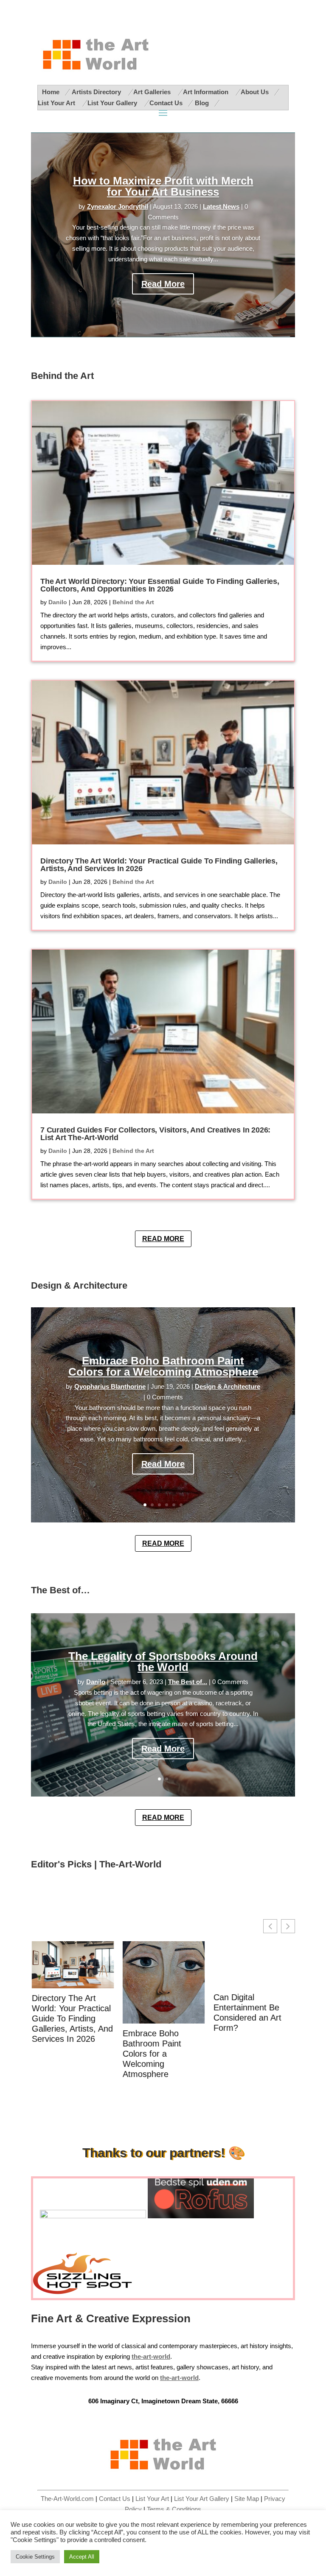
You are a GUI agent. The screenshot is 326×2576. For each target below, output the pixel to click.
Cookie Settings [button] (35, 2557)
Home (51, 92)
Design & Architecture (228, 1387)
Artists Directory (97, 92)
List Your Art (57, 103)
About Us (255, 92)
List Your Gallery (113, 103)
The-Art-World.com (67, 2499)
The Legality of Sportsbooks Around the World (163, 1662)
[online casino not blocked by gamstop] (93, 2216)
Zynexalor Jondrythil (118, 207)
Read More (163, 284)
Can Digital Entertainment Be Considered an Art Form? (247, 2013)
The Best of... (188, 1682)
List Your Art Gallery (202, 2499)
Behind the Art (133, 602)
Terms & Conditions (174, 2509)
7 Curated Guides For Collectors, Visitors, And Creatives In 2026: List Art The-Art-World (155, 1134)
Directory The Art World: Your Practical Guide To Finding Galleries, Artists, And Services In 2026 (159, 865)
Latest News (221, 207)
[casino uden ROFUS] (201, 2216)
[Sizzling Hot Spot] (86, 2293)
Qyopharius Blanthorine (110, 1387)
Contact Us (166, 103)
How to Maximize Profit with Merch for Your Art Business (163, 186)
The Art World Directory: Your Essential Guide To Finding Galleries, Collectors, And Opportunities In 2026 (160, 585)
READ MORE (163, 1239)
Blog (202, 103)
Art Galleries (153, 92)
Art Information (207, 92)
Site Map (247, 2499)
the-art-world (179, 2378)
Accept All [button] (82, 2557)
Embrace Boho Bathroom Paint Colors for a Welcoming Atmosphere (163, 1366)
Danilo (58, 602)
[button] (288, 1926)
